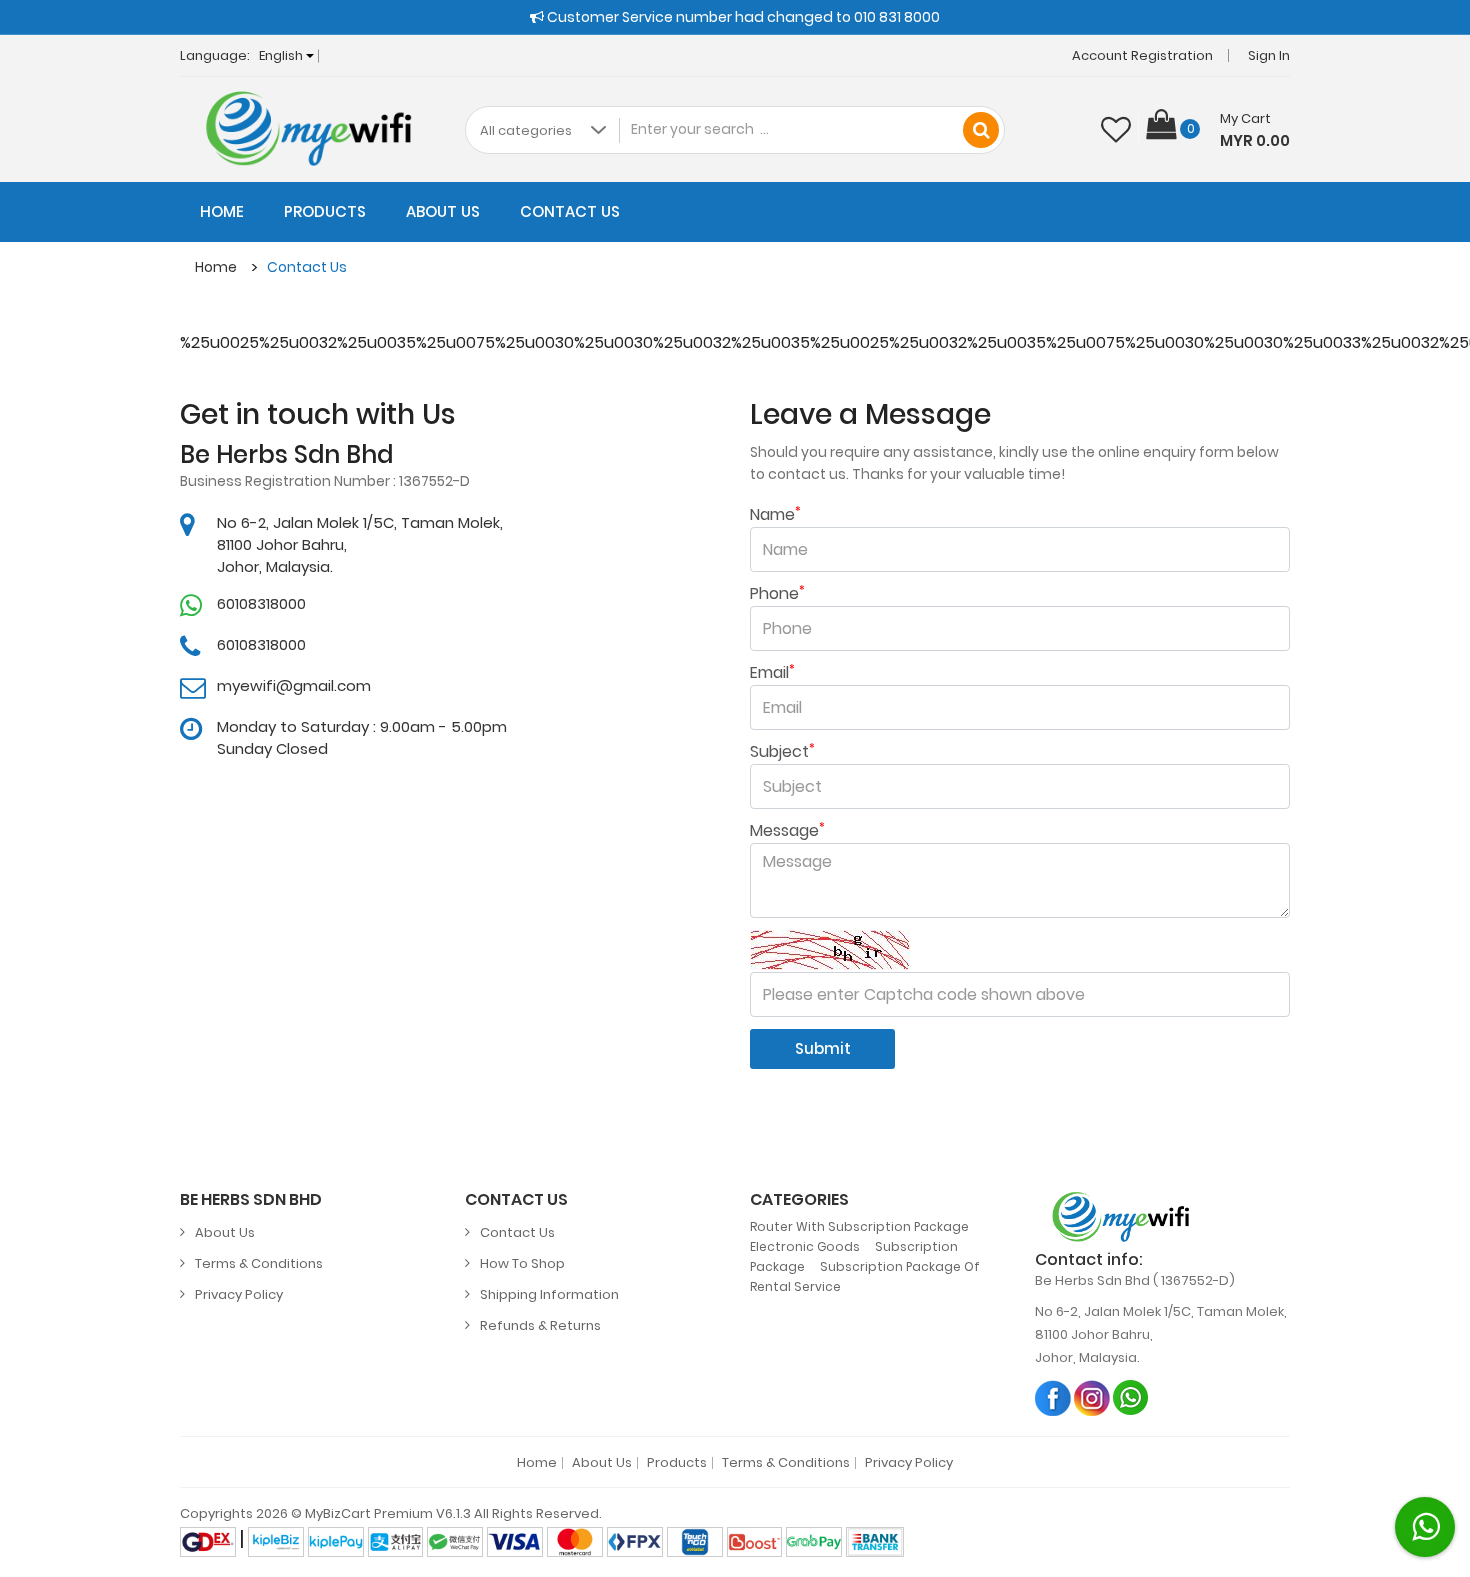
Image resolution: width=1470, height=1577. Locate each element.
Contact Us (570, 211)
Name (775, 515)
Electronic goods (805, 1246)
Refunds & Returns (540, 1325)
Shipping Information (549, 1294)
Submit (823, 1048)
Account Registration (1142, 55)
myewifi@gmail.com (294, 685)
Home (222, 211)
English (282, 55)
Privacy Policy (239, 1294)
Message (787, 831)
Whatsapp (1131, 1397)
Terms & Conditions (259, 1263)
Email (772, 673)
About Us (443, 211)
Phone (777, 594)
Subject (782, 752)
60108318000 (261, 603)
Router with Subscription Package (859, 1226)
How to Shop (522, 1263)
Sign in (1269, 55)
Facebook (1053, 1397)
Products (325, 211)
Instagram (1092, 1397)
